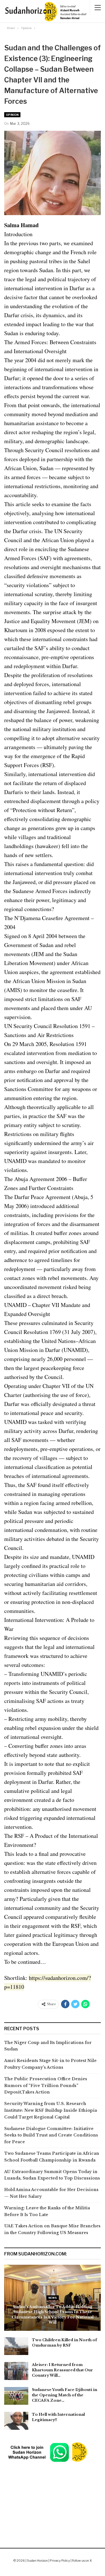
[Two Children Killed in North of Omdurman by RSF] (16, 2346)
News (53, 2298)
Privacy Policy (60, 2561)
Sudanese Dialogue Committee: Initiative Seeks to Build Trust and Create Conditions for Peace (51, 2135)
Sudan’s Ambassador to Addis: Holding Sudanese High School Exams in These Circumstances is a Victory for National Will (53, 2314)
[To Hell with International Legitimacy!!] (16, 2421)
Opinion (12, 115)
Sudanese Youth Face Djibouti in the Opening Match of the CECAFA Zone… (65, 2395)
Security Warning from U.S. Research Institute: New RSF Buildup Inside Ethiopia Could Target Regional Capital (51, 2110)
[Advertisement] (53, 2491)
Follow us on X (82, 2561)
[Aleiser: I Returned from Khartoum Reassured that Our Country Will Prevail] (16, 2371)
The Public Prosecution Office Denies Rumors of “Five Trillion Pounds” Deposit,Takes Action (46, 2086)
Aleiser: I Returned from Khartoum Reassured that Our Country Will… (62, 2370)
